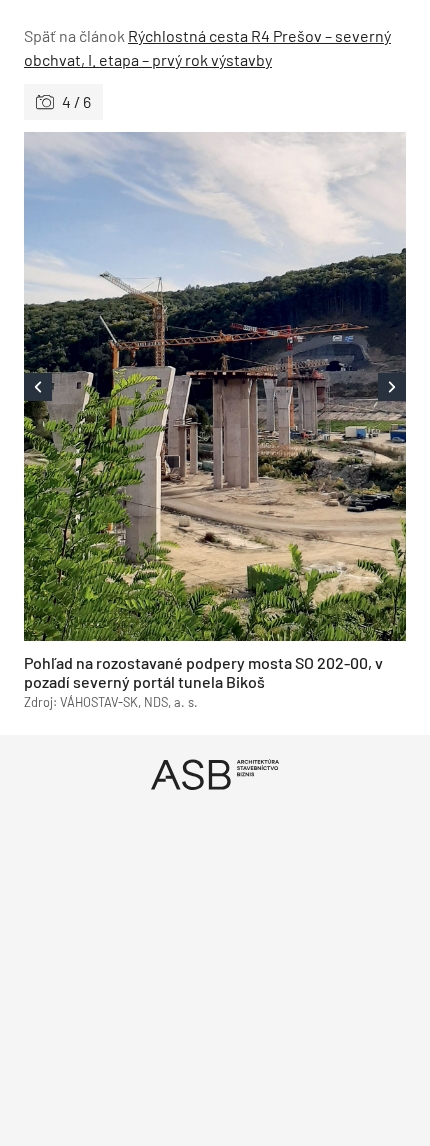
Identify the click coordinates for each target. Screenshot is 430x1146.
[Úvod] (215, 774)
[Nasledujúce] (310, 386)
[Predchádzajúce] (119, 386)
